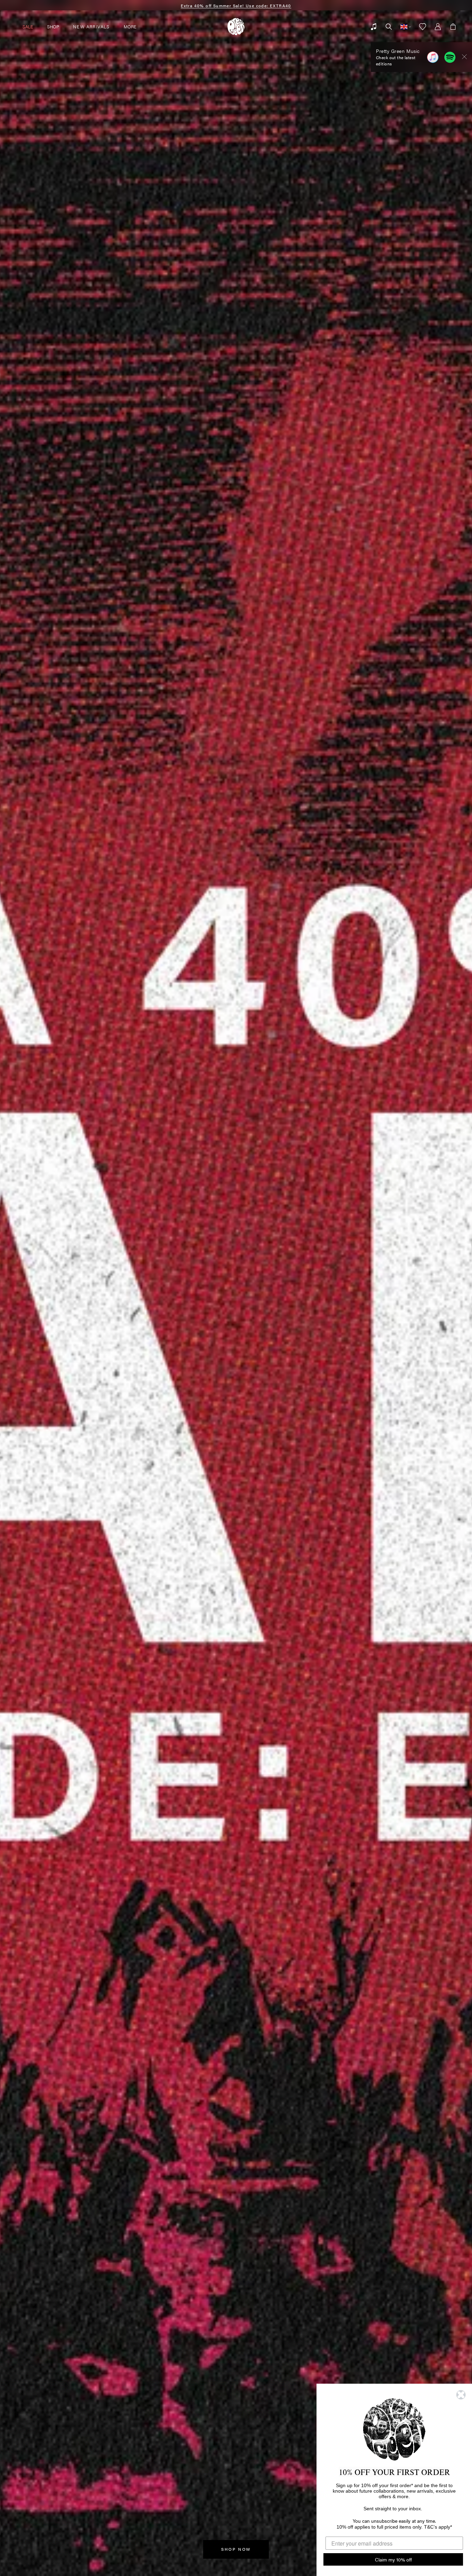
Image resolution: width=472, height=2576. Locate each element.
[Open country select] (406, 27)
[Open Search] (389, 27)
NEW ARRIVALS (91, 26)
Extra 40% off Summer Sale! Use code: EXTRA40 (236, 6)
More (130, 26)
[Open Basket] (453, 27)
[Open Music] (374, 27)
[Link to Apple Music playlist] (433, 57)
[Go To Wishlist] (423, 27)
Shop (53, 26)
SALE (28, 26)
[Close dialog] (461, 2395)
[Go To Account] (438, 27)
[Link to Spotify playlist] (450, 57)
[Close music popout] (464, 57)
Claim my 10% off (393, 2559)
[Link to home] (236, 27)
